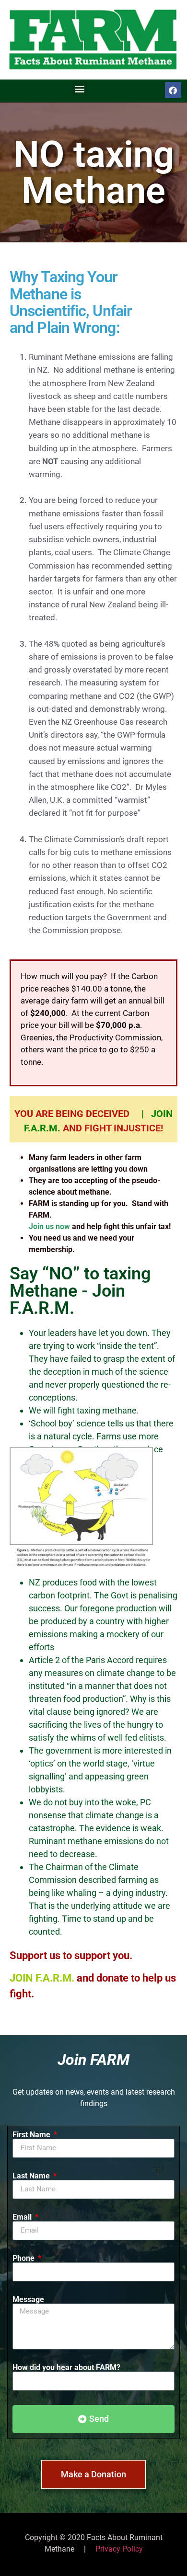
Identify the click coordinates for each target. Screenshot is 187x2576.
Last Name (32, 2176)
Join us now (49, 1226)
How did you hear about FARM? (66, 2368)
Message (28, 2300)
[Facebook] (173, 90)
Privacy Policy (119, 2549)
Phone (24, 2258)
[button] (79, 88)
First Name (32, 2135)
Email (23, 2217)
